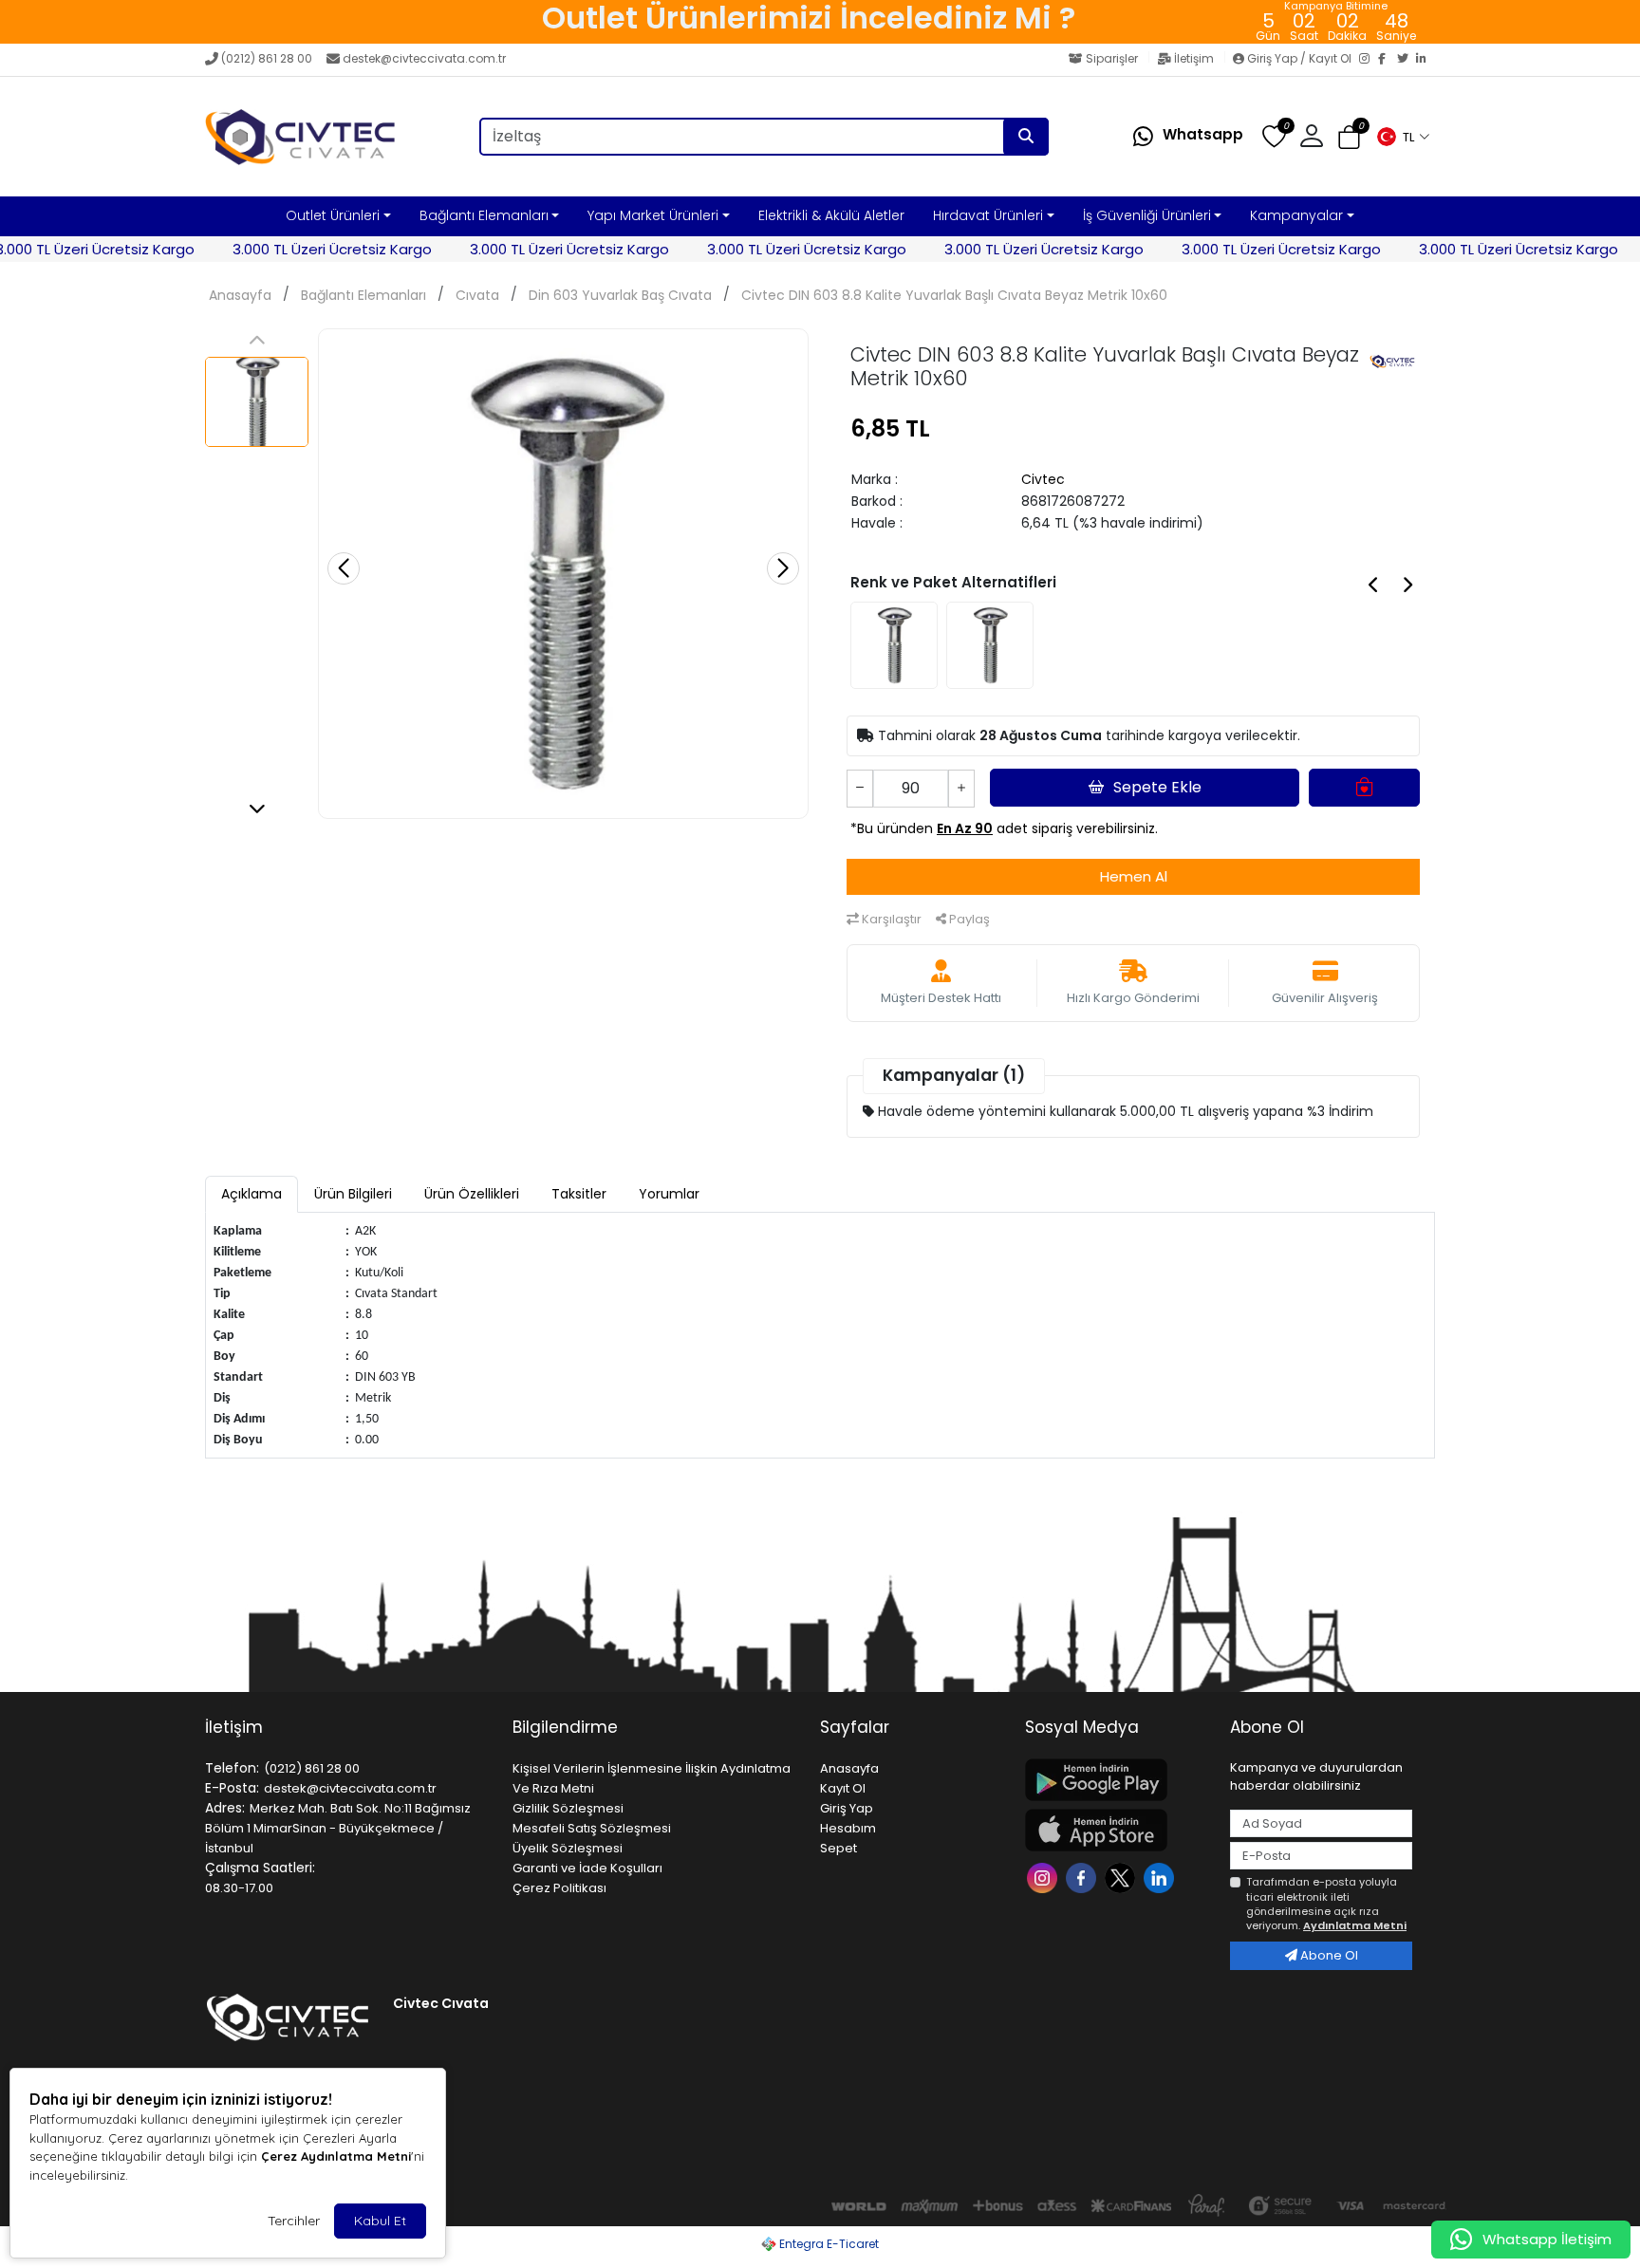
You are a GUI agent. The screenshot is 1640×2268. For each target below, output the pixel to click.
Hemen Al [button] (1134, 876)
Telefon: (232, 1768)
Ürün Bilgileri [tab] (353, 1194)
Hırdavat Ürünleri (988, 215)
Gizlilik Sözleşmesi (568, 1808)
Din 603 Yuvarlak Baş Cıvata (620, 295)
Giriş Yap (847, 1808)
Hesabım (848, 1828)
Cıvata (477, 295)
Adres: (225, 1808)
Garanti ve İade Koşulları (587, 1868)
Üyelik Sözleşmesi (568, 1848)
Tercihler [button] (294, 2221)
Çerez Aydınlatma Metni (336, 2156)
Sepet (839, 1848)
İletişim (1194, 58)
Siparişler (1112, 58)
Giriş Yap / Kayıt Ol (1299, 58)
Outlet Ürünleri (333, 215)
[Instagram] (1369, 60)
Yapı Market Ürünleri (653, 215)
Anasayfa (240, 295)
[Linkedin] (1161, 1877)
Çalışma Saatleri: (260, 1868)
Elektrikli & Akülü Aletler (831, 215)
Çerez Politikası (559, 1888)
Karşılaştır (890, 919)
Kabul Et (380, 2221)
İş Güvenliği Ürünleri (1147, 215)
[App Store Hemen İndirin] (1116, 1830)
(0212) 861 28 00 (267, 58)
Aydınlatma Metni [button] (1355, 1925)
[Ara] (1026, 137)
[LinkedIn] (1426, 60)
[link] (809, 22)
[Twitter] (1407, 60)
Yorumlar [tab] (669, 1194)
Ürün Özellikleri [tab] (472, 1194)
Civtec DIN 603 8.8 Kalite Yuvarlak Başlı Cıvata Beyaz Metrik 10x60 (954, 295)
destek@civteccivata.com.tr (424, 58)
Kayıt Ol (843, 1788)
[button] (1403, 137)
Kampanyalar (1296, 215)
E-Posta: (232, 1788)
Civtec (1043, 479)
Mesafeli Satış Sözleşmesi (592, 1828)
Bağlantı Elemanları (484, 215)
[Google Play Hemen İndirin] (1116, 1780)
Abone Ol (1328, 1955)
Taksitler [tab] (579, 1194)
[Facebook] (1388, 60)
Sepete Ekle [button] (1157, 787)
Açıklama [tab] (252, 1194)
